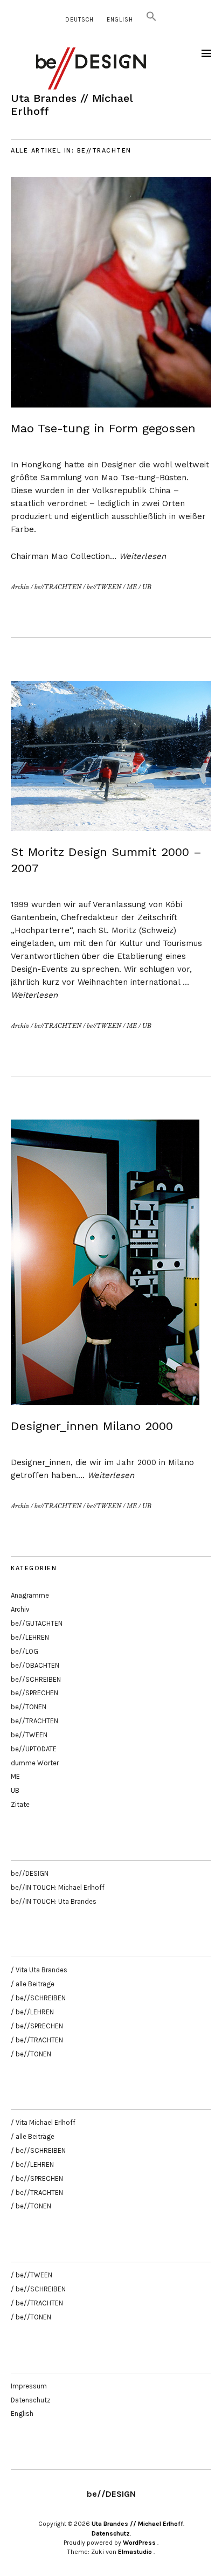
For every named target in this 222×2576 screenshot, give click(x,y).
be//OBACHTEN (35, 1665)
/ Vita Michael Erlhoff (43, 2122)
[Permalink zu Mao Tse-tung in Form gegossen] (111, 404)
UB (147, 587)
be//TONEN (29, 1707)
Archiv (20, 587)
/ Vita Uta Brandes (39, 1970)
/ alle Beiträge (33, 1984)
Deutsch (79, 20)
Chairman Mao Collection (60, 556)
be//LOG (25, 1651)
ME (132, 587)
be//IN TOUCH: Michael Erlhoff (58, 1887)
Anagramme (30, 1595)
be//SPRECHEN (34, 1693)
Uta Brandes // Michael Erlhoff (137, 2524)
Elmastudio (135, 2552)
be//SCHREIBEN (36, 1679)
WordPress (139, 2543)
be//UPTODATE (34, 1749)
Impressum (29, 2386)
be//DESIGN (30, 1873)
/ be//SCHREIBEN (38, 1998)
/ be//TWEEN (32, 2275)
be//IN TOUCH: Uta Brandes (54, 1901)
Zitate (20, 1804)
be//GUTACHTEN (37, 1623)
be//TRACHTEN (58, 587)
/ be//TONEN (31, 2054)
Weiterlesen (143, 556)
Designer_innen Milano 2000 (92, 1426)
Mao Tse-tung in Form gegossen (103, 428)
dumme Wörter (35, 1763)
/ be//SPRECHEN (37, 2026)
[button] (151, 20)
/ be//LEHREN (32, 2012)
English (120, 20)
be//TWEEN (104, 587)
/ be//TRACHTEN (37, 2040)
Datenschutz (31, 2400)
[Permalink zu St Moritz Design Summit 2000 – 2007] (111, 828)
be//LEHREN (30, 1637)
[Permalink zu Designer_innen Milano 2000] (105, 1402)
